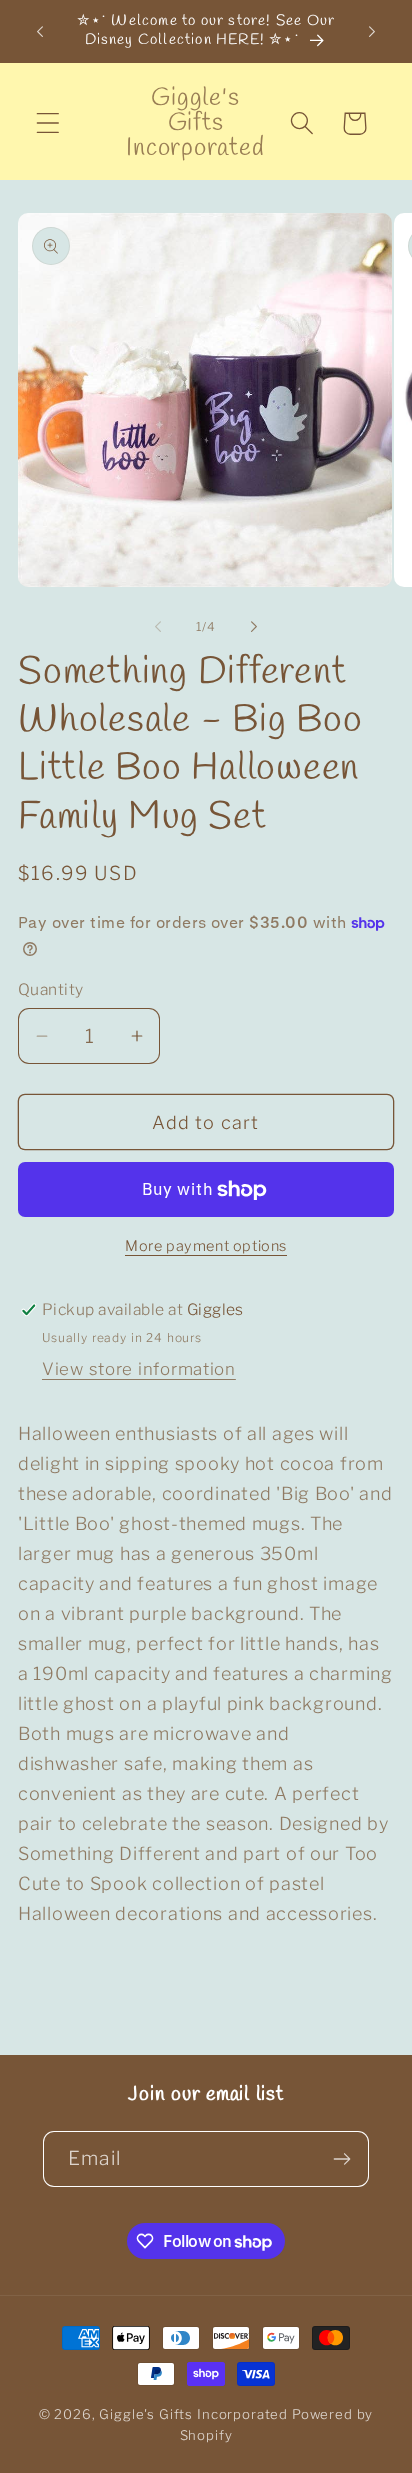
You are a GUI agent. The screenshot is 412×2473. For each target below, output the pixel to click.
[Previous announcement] (40, 31)
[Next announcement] (372, 31)
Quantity (51, 989)
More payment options (206, 1246)
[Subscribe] (341, 2159)
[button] (48, 123)
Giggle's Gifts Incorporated (193, 2414)
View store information (139, 1369)
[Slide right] (254, 627)
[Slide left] (158, 627)
